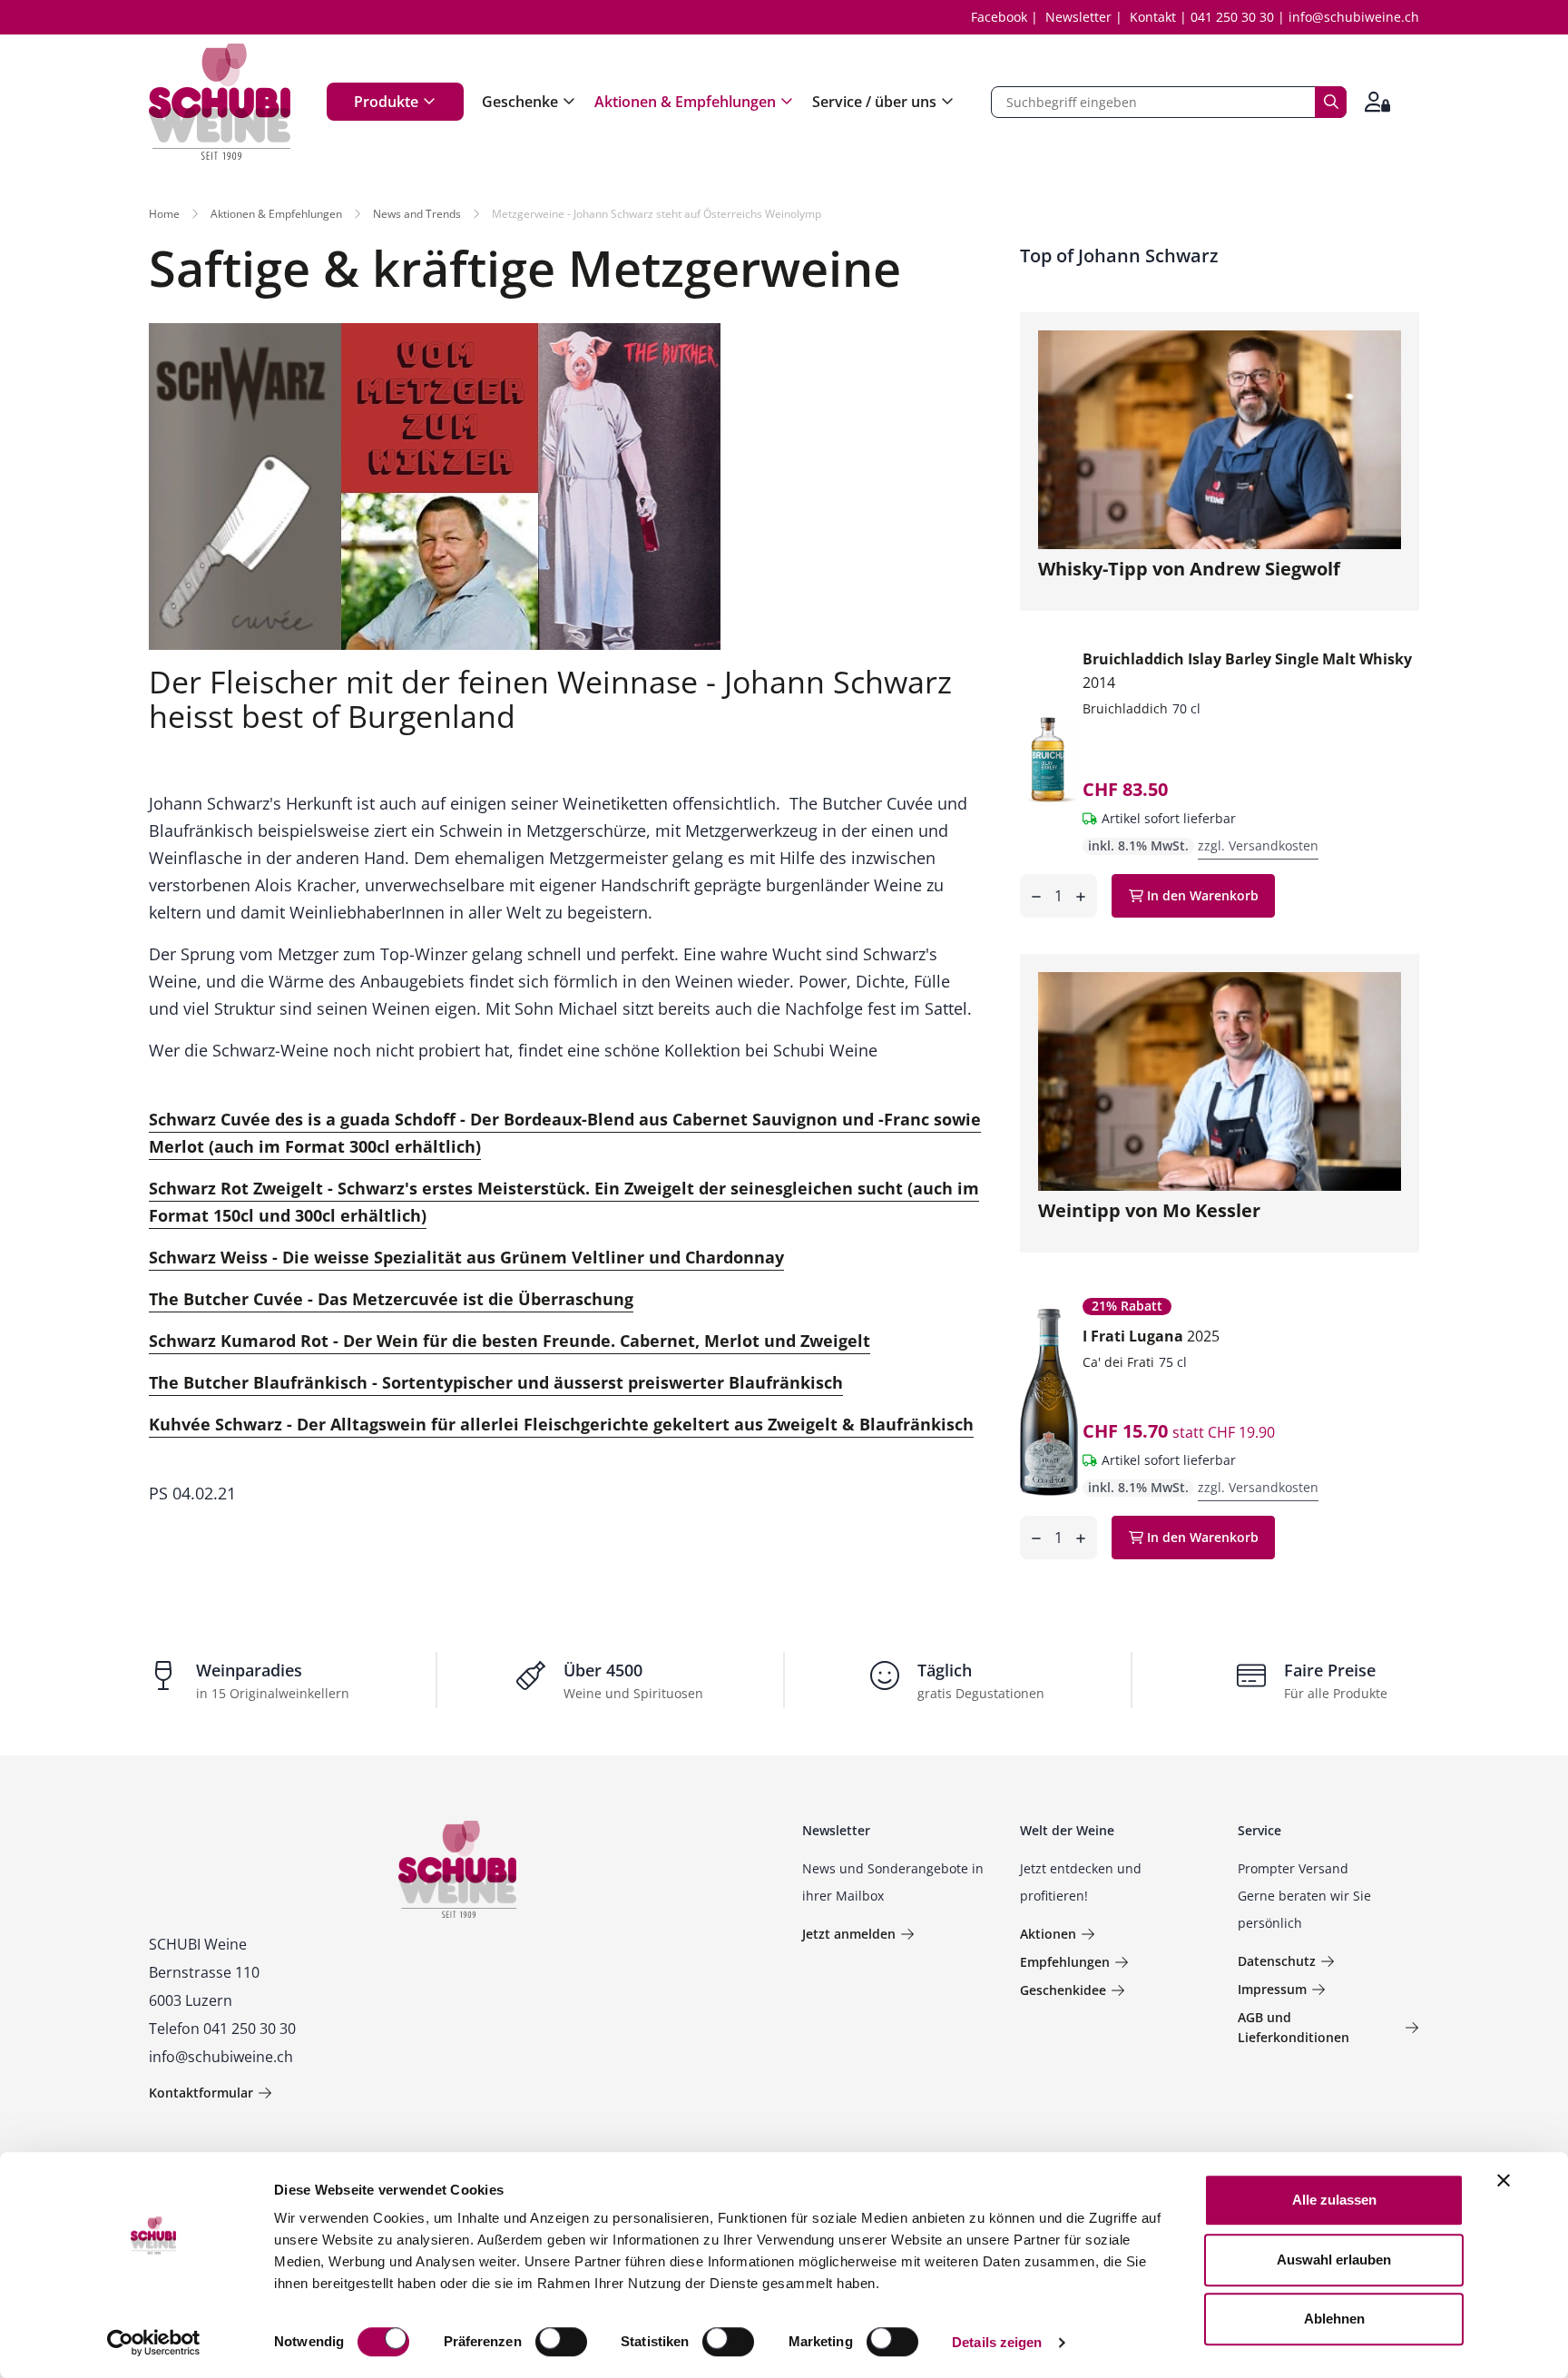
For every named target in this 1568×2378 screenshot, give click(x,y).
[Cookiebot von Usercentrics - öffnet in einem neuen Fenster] (154, 2343)
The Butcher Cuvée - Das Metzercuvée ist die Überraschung (391, 1299)
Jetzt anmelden (849, 1934)
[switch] (563, 2344)
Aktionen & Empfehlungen (685, 102)
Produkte (386, 102)
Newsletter (1078, 17)
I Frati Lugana (1151, 1336)
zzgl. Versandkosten (1258, 845)
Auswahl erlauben (1334, 2260)
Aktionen (1048, 1934)
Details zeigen (997, 2342)
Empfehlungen (1065, 1962)
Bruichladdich (1125, 708)
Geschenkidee (1063, 1990)
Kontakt (1153, 17)
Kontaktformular (201, 2093)
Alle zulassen (1334, 2200)
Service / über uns (874, 102)
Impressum (1272, 1989)
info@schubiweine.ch (1354, 17)
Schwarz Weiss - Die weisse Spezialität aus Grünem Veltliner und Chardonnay (466, 1257)
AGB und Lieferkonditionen (1294, 2027)
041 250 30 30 (1232, 17)
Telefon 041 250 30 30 (222, 2029)
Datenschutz (1277, 1961)
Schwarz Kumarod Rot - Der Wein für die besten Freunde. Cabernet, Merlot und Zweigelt (510, 1341)
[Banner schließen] (1504, 2180)
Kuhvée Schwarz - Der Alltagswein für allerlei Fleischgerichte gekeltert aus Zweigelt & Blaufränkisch (561, 1424)
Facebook (999, 17)
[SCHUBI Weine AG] (220, 102)
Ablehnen (1334, 2319)
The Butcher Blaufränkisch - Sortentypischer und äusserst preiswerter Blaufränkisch (496, 1382)
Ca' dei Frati (1118, 1362)
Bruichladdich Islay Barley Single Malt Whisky (1247, 671)
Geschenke (520, 102)
